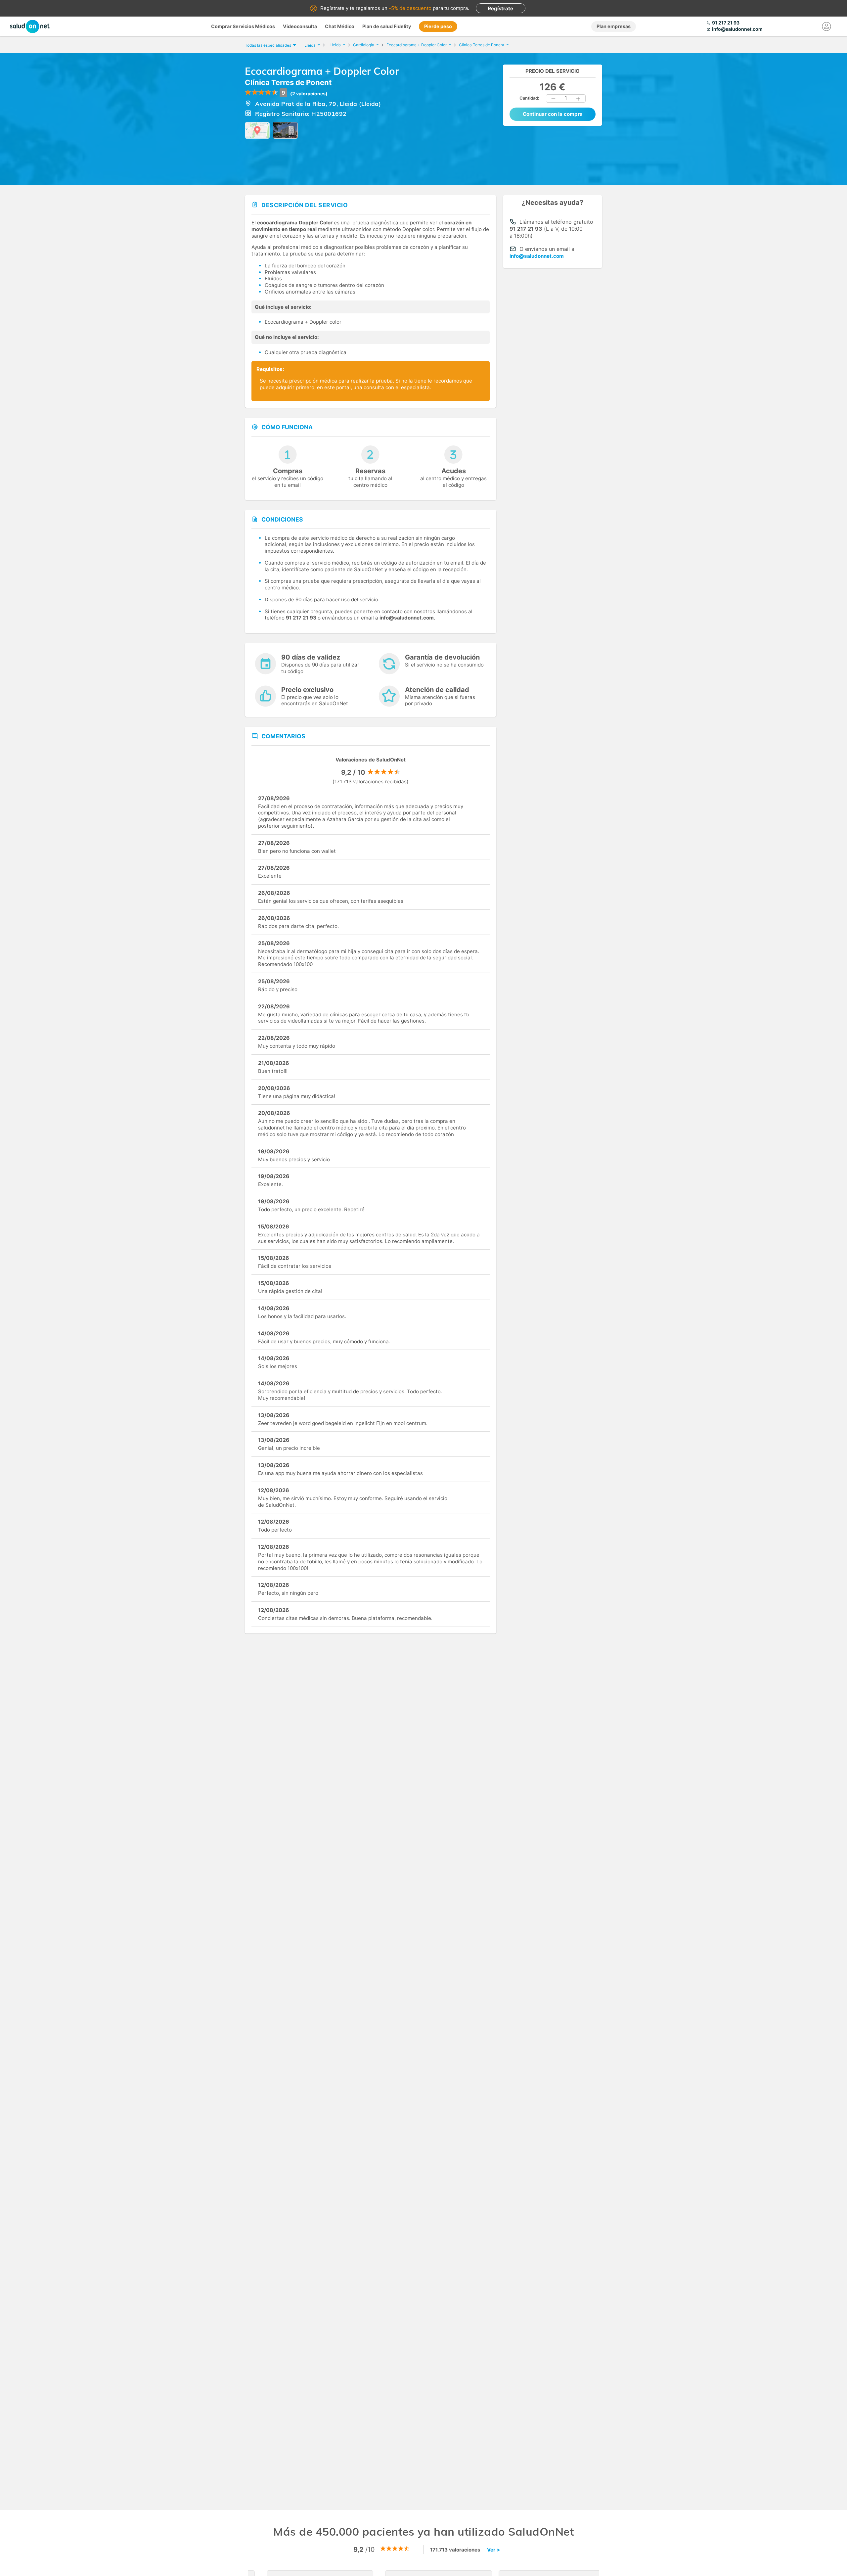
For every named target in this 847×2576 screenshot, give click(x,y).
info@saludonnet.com (537, 256)
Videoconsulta (300, 26)
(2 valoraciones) (309, 93)
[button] (554, 99)
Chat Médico (340, 26)
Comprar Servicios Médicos (243, 26)
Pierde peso (438, 26)
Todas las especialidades (268, 45)
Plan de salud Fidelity (387, 26)
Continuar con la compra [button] (553, 114)
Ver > (493, 2550)
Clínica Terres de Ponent (288, 82)
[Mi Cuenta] (826, 26)
